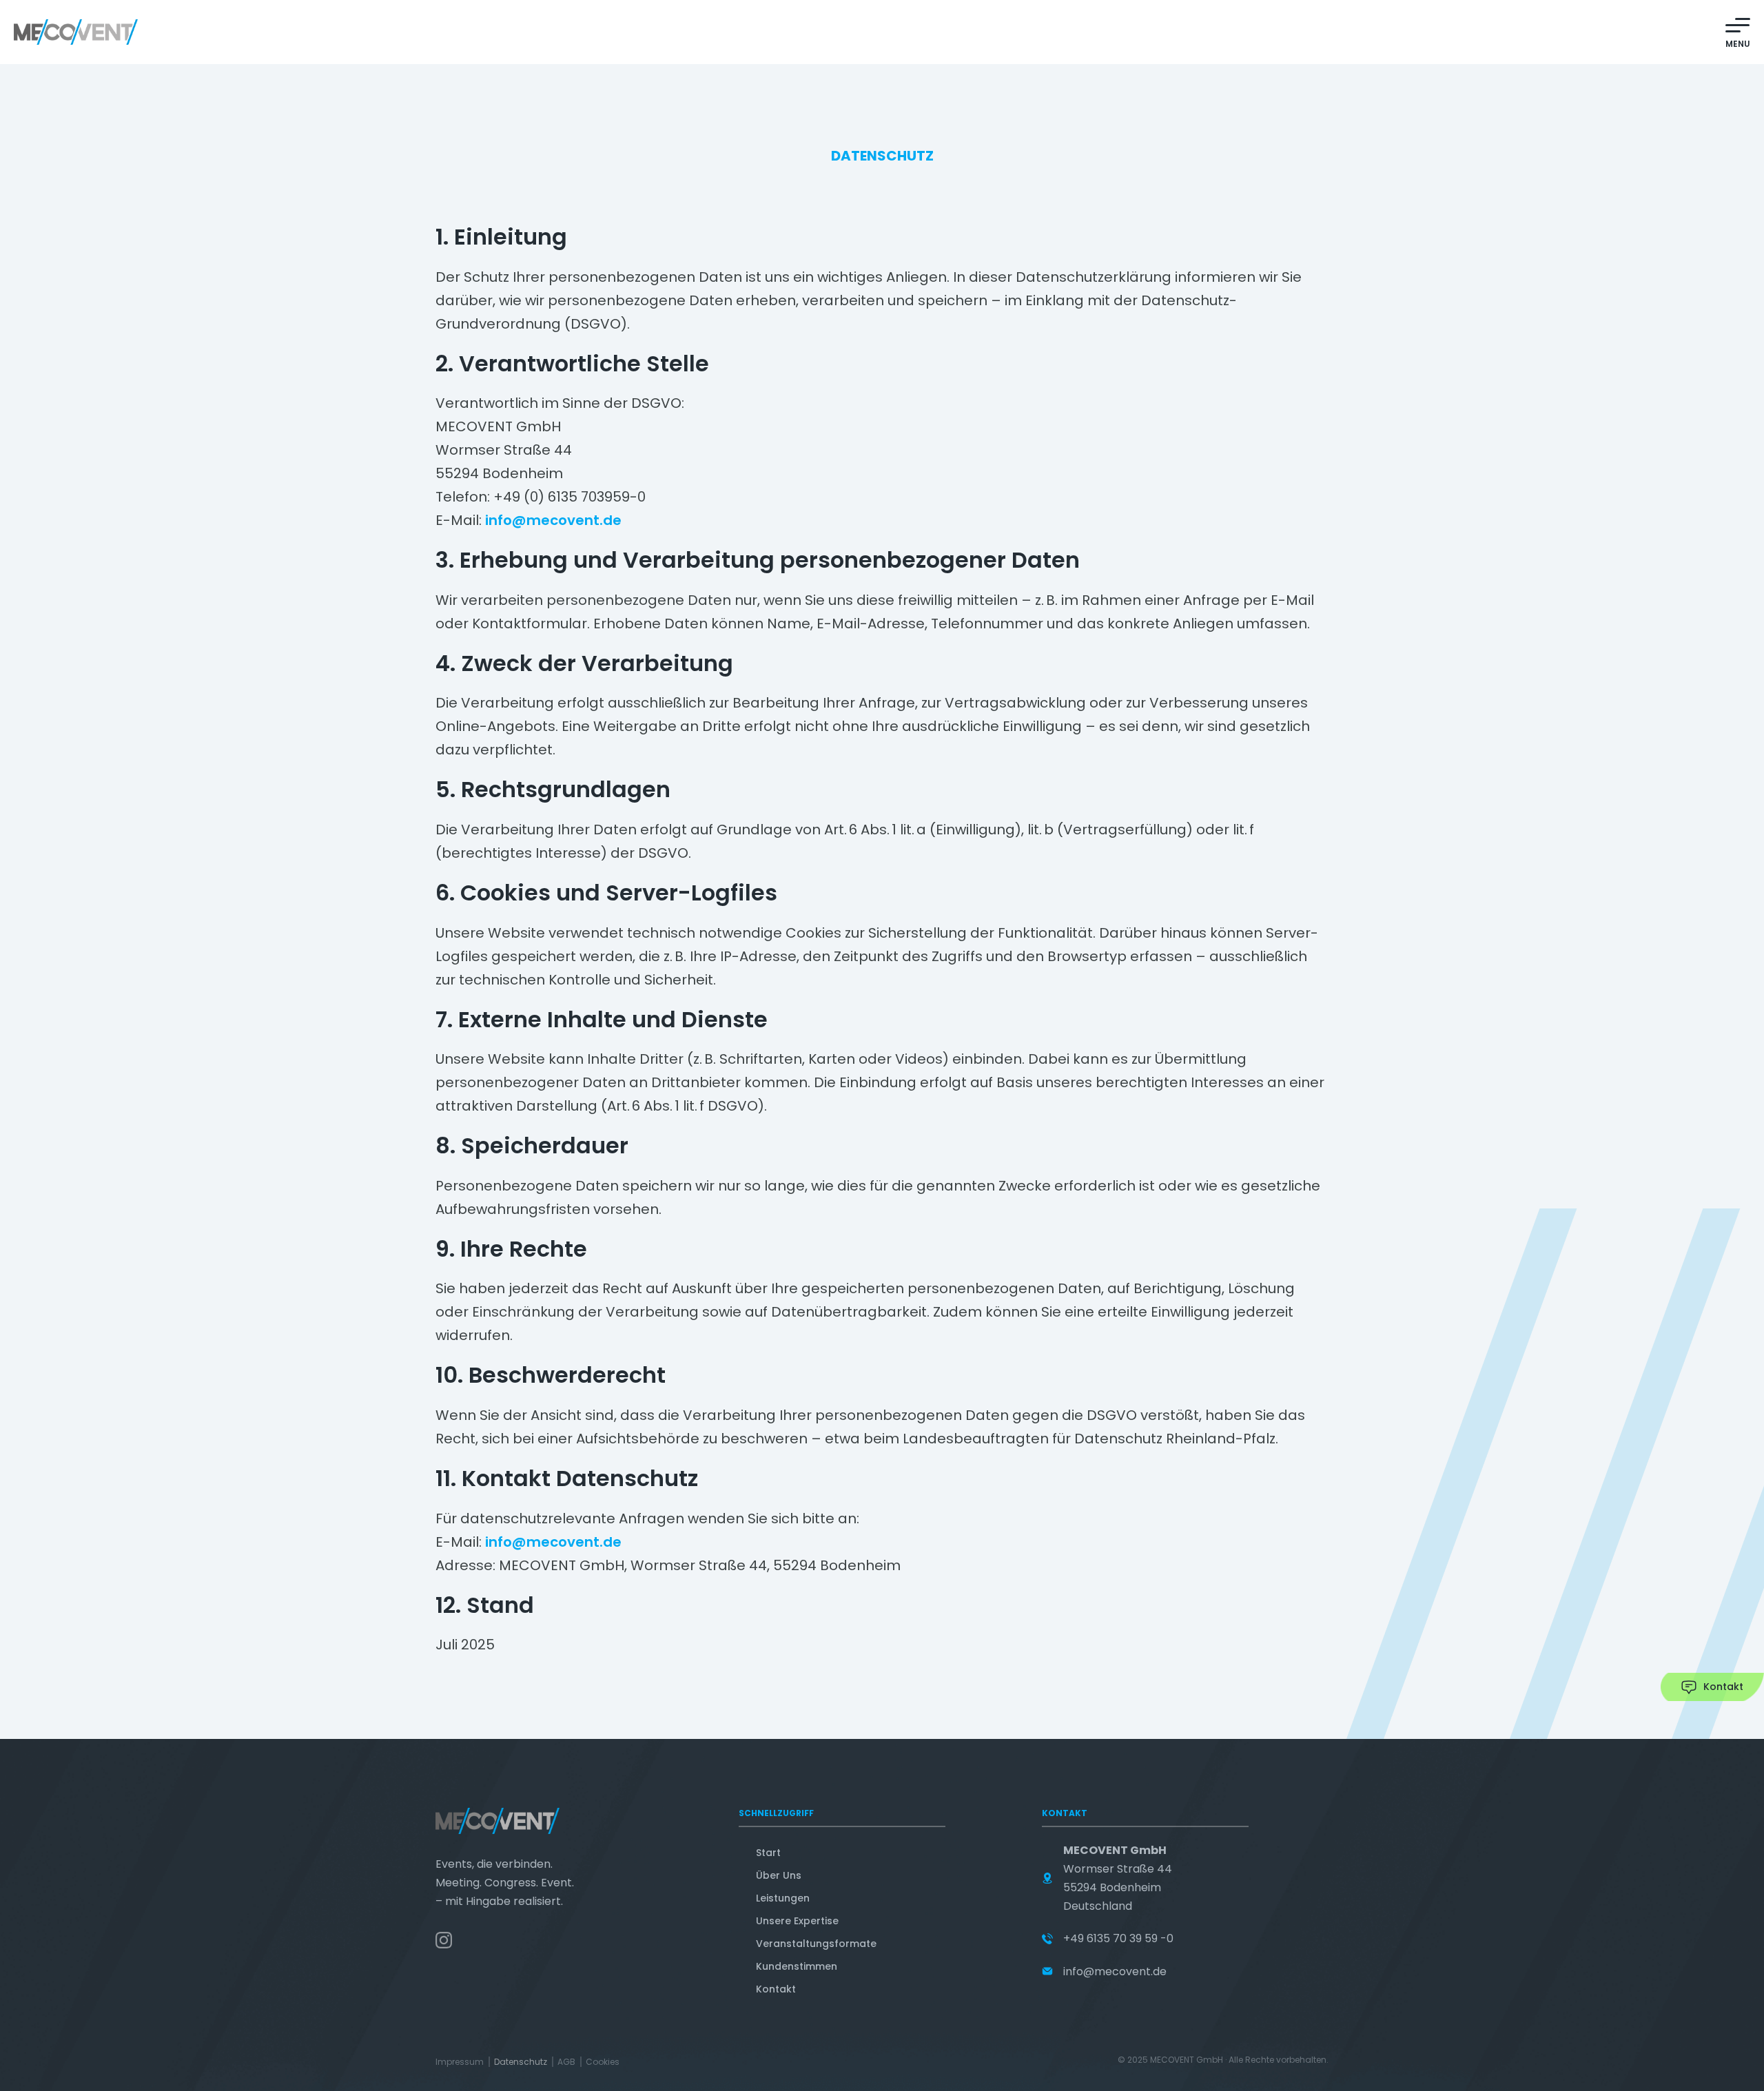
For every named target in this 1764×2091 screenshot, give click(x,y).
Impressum (460, 2062)
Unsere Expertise (797, 1921)
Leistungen (783, 1898)
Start (768, 1853)
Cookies (603, 2062)
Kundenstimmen (797, 1966)
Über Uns (779, 1875)
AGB (566, 2062)
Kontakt (776, 1989)
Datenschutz (521, 2062)
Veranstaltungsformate (816, 1944)
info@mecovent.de (553, 520)
